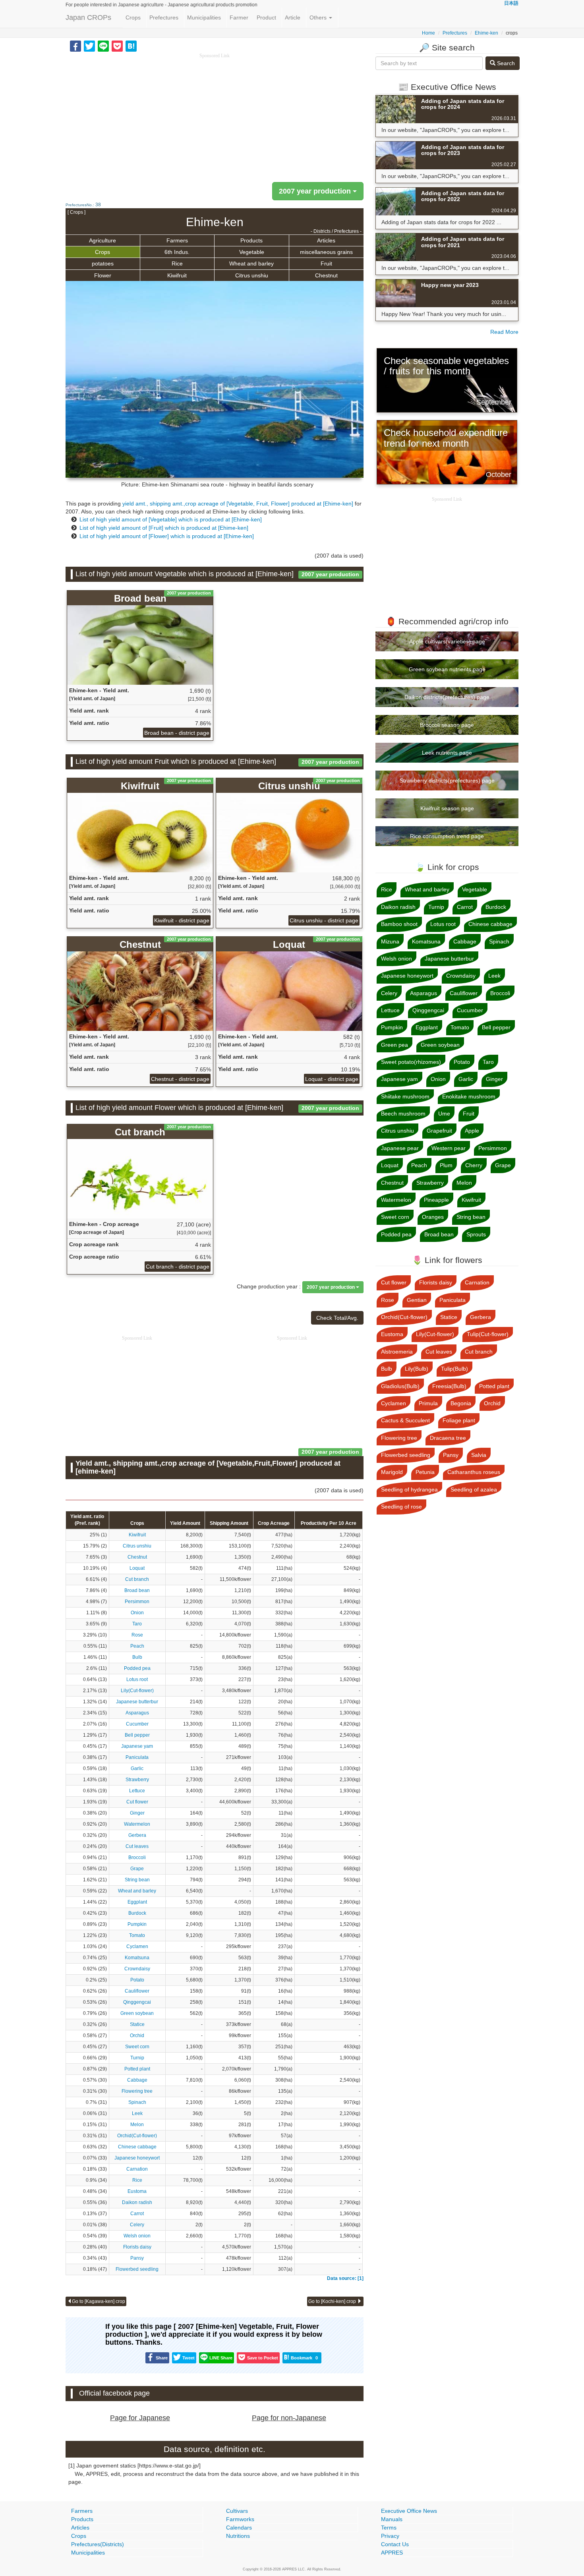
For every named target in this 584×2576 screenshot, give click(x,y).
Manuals (392, 2519)
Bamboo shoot (399, 924)
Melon (137, 2125)
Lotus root (137, 1679)
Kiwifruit (177, 275)
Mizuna (390, 941)
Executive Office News (409, 2511)
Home (428, 33)
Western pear (449, 1148)
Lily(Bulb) (417, 1369)
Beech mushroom (403, 1114)
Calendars (239, 2528)
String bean (137, 1880)
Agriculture (102, 240)
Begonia (461, 1403)
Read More (504, 332)
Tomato (137, 1935)
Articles (326, 240)
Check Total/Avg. (337, 1318)
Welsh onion (137, 2236)
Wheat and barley (251, 263)
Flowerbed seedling (137, 2269)
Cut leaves (137, 1846)
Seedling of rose (401, 1507)
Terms (389, 2528)
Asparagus (137, 1713)
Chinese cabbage (137, 2147)
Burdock (137, 1913)
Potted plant (137, 2069)
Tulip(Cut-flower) (488, 1334)
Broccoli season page (447, 725)
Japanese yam (137, 1746)
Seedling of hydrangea (409, 1489)
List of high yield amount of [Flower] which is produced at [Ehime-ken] (167, 536)
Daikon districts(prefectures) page (447, 697)
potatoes (103, 263)
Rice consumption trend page (447, 836)
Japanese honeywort (137, 2158)
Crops (133, 17)
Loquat (137, 1568)
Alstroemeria (397, 1352)
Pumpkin (137, 1924)
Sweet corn (137, 2047)
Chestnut (326, 275)
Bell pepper (137, 1735)
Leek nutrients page (447, 753)
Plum (446, 1165)
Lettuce (137, 1791)
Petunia (425, 1472)
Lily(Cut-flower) (137, 1691)
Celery (137, 2225)
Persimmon (137, 1602)
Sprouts (476, 1234)
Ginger (137, 1813)
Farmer (239, 17)
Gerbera (137, 1835)
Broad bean (137, 1590)
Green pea (394, 1045)
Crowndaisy (137, 1969)
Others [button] (319, 17)
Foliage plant (459, 1420)
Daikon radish (137, 2202)
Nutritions (238, 2536)
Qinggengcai (137, 2002)
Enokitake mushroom (469, 1096)
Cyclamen (137, 1947)
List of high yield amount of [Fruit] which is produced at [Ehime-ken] (164, 528)
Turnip (137, 2058)
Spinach (137, 2102)
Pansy (137, 2258)
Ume (444, 1114)
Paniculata (137, 1757)
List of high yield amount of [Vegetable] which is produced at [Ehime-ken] (171, 519)
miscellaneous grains (326, 252)
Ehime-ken (486, 33)
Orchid (137, 2036)
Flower (103, 275)
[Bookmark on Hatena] (131, 46)
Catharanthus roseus (474, 1472)
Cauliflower (137, 1991)
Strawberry (137, 1780)
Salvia (479, 1455)
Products (251, 240)
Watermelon (137, 1824)
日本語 (511, 3)
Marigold (392, 1472)
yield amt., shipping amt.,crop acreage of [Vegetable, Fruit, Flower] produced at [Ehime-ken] (238, 504)
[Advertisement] (215, 115)
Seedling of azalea (474, 1489)
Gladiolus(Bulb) (400, 1386)
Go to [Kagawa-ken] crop (99, 2301)
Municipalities (204, 17)
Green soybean (137, 2013)
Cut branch (137, 1579)
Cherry (474, 1165)
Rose (137, 1635)
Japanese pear (400, 1148)
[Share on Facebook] (75, 46)
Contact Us (395, 2544)
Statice (137, 2024)
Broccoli (137, 1857)
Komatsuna (137, 1958)
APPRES (392, 2553)
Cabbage (137, 2080)
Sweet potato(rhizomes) (411, 1062)
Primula (428, 1403)
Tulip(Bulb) (454, 1369)
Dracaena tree (448, 1438)
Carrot (137, 2214)
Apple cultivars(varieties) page (447, 641)
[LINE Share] (103, 46)
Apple (472, 1131)
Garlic (137, 1768)
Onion (137, 1613)
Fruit (326, 263)
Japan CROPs (88, 17)
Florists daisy (137, 2247)
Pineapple (436, 1200)
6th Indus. (177, 252)
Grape (137, 1869)
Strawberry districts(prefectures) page (447, 781)
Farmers (177, 240)
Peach (137, 1646)
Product (266, 17)
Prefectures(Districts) (98, 2544)
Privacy (390, 2536)
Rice (177, 263)
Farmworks (240, 2519)
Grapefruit (439, 1131)
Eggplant (137, 1902)
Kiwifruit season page (447, 808)
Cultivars (237, 2511)
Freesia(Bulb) (449, 1386)
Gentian (417, 1300)
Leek (137, 2113)
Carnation (137, 2169)
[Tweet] (89, 46)
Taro (137, 1624)
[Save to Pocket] (117, 46)
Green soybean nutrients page (447, 669)
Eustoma (137, 2191)
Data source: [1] (345, 2278)
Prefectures (164, 17)
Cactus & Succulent (405, 1420)
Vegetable (252, 252)
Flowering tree (137, 2091)
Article (293, 17)
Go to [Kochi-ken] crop (333, 2301)
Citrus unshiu (252, 275)
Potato (137, 1980)
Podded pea (137, 1668)
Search (505, 63)
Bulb (137, 1657)
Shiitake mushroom (405, 1096)
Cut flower (137, 1802)
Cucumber (137, 1724)
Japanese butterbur (137, 1702)
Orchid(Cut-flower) (137, 2136)
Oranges (433, 1217)
